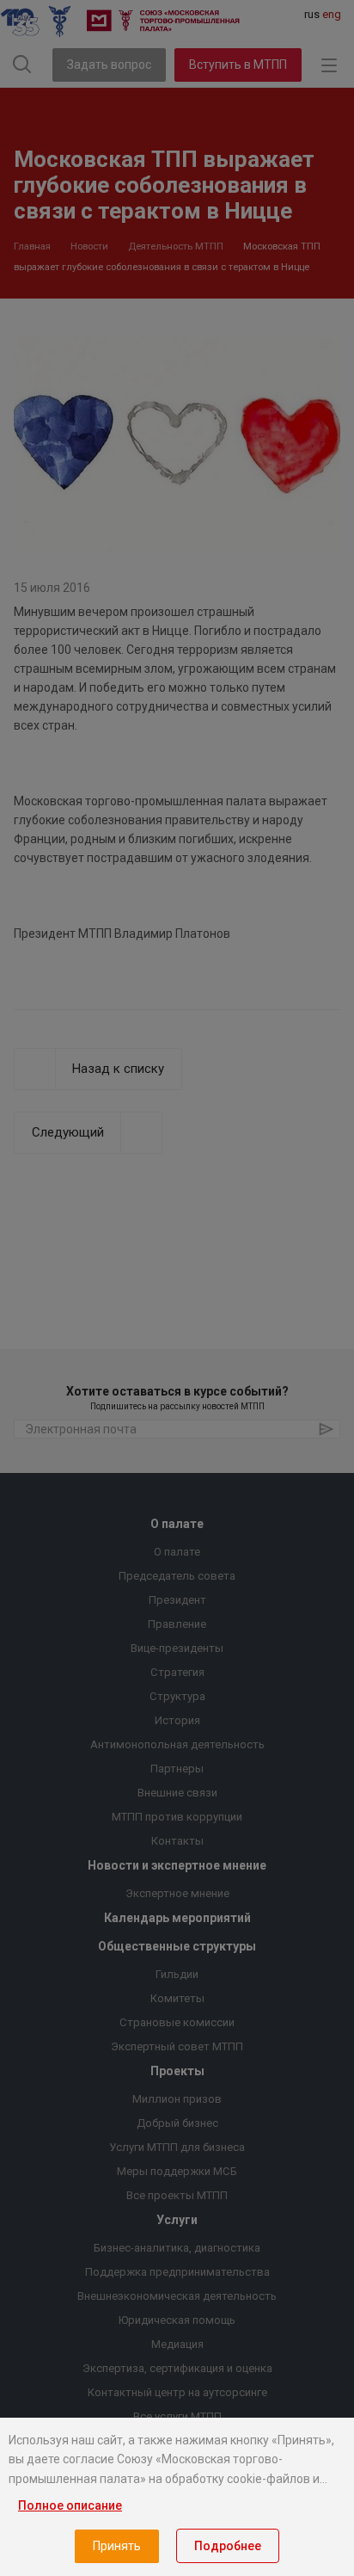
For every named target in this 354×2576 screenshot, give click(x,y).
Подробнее (228, 2546)
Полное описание (70, 2505)
